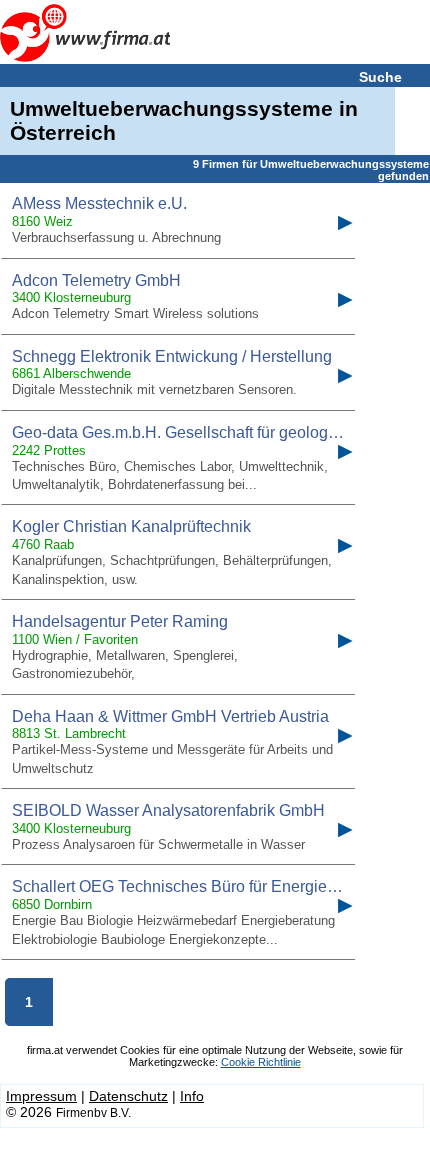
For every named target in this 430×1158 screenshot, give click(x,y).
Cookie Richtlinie (261, 1062)
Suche (380, 77)
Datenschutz (128, 1096)
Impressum (41, 1096)
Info (192, 1096)
